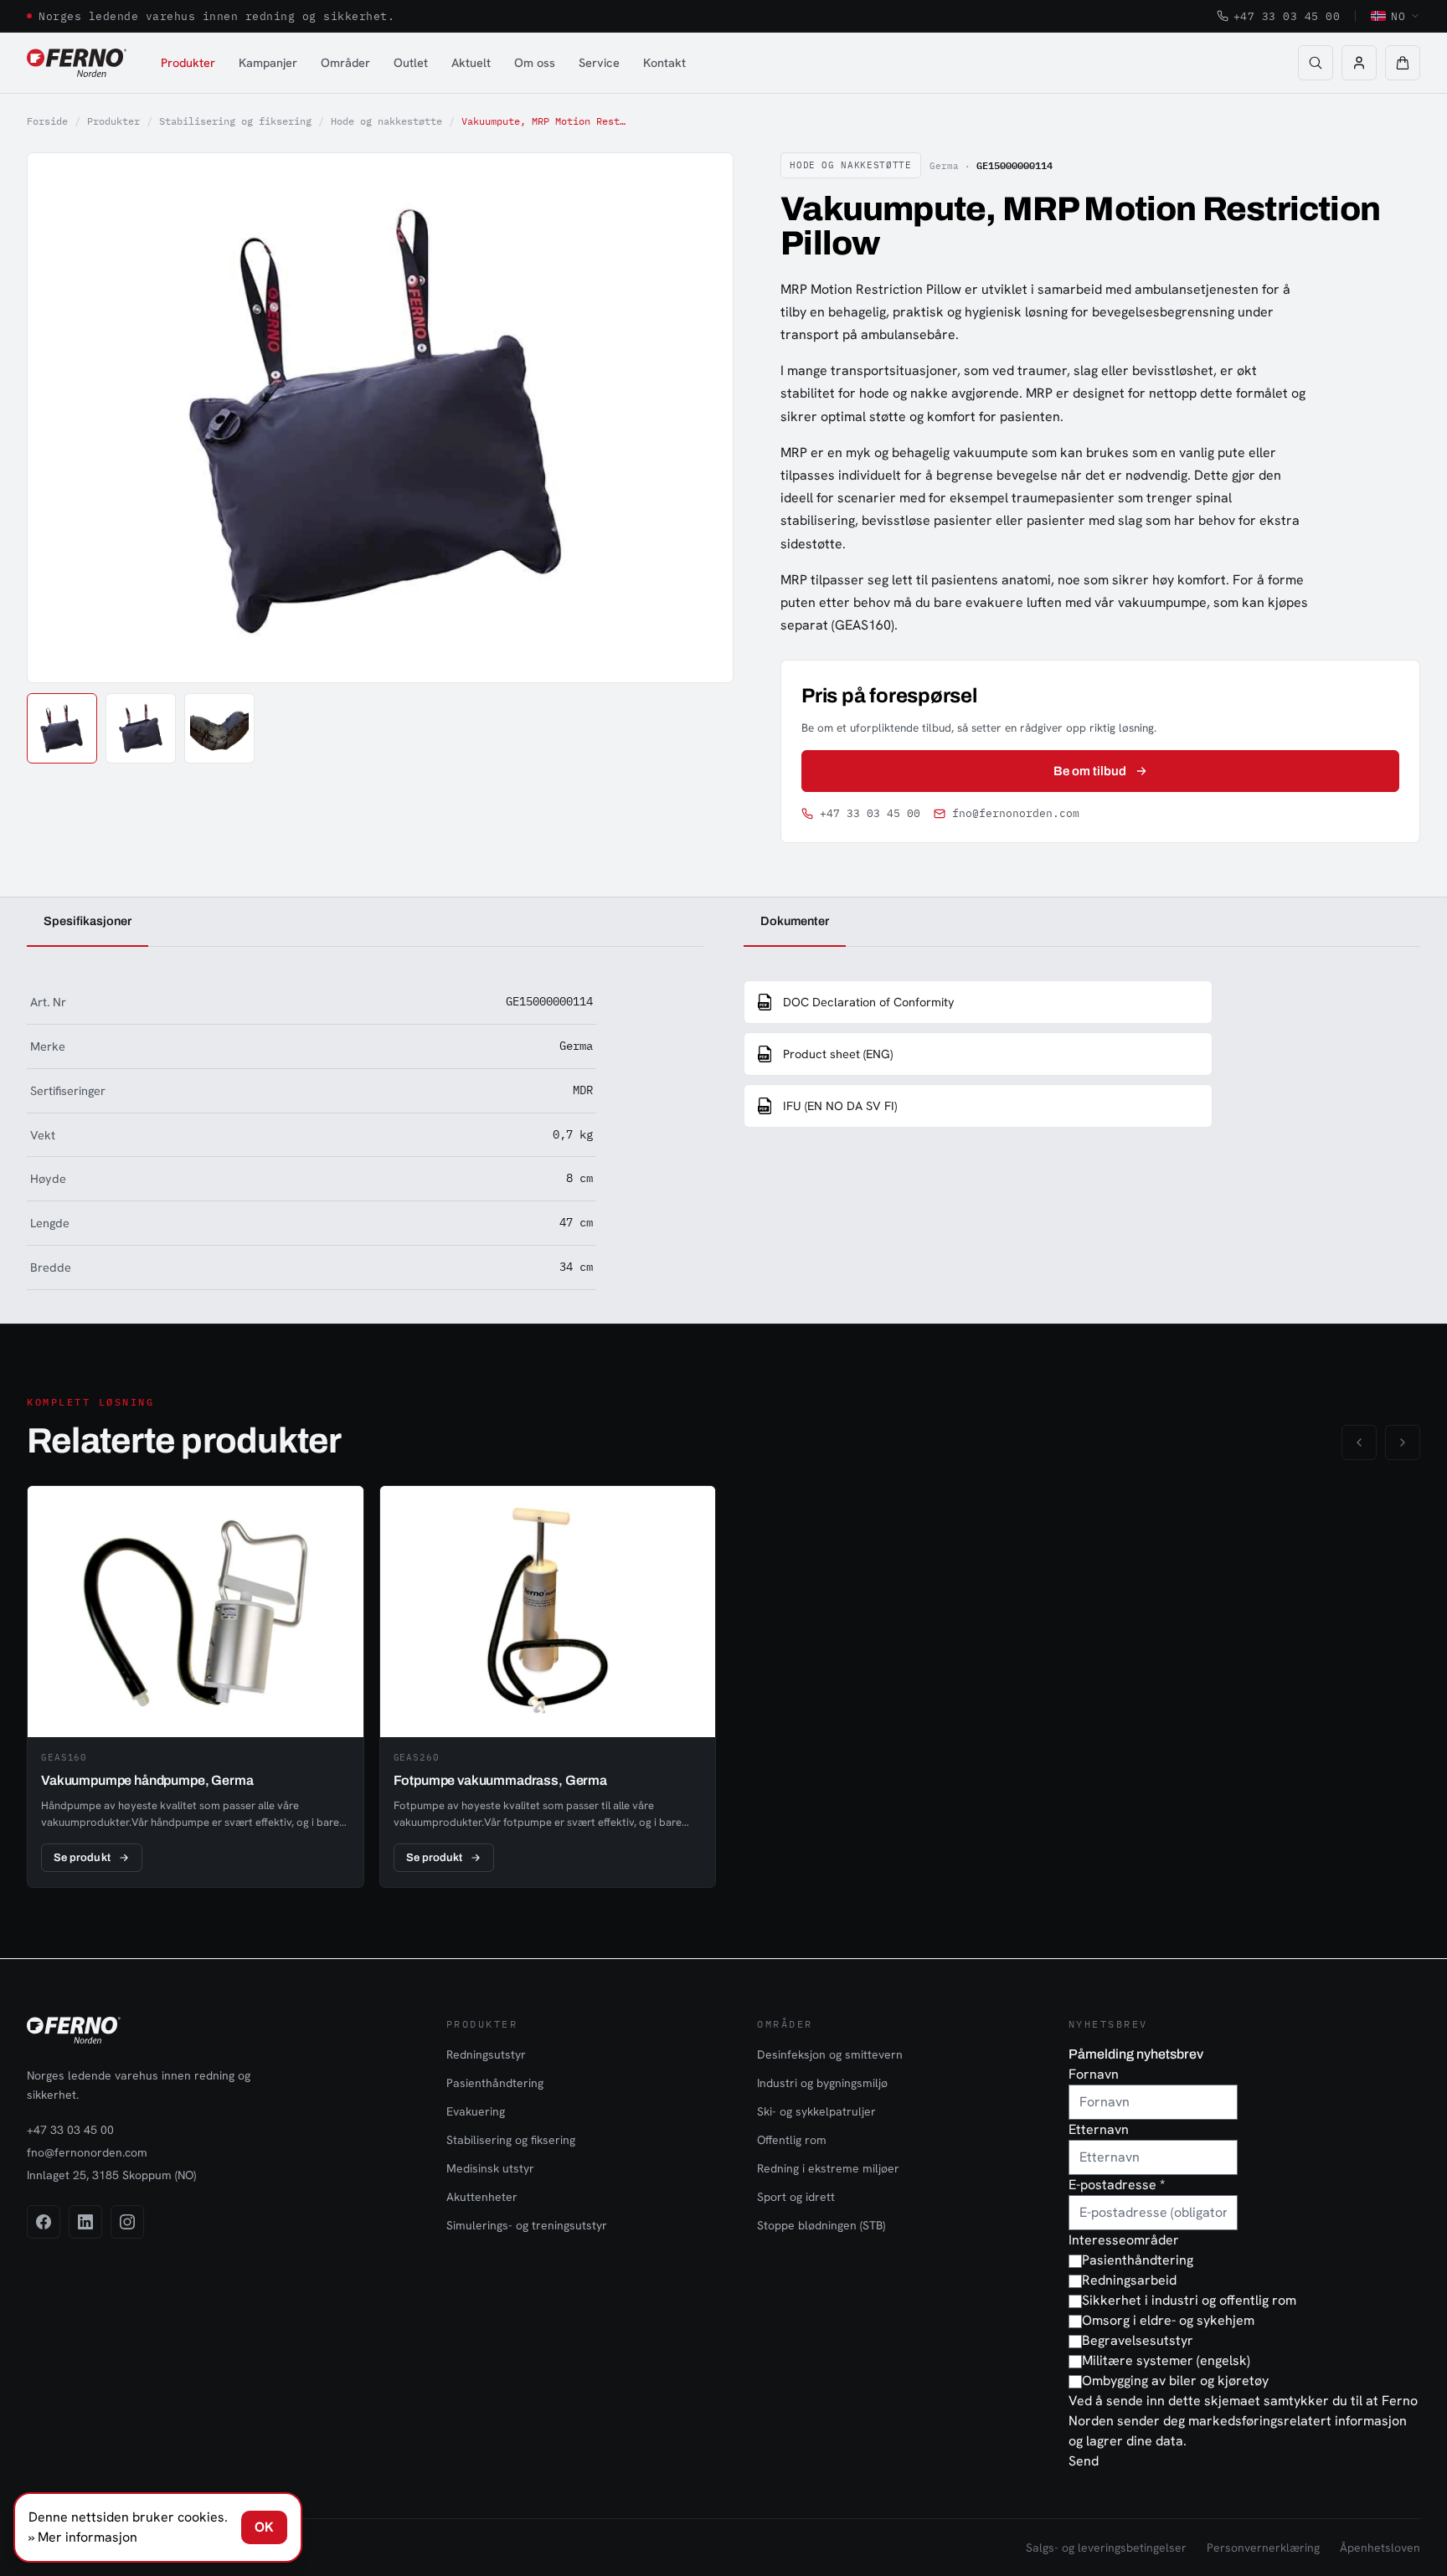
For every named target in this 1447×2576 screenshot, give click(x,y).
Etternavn (1099, 2129)
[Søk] (1316, 63)
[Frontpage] (77, 63)
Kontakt (664, 62)
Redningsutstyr (486, 2054)
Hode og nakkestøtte (386, 121)
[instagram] (127, 2222)
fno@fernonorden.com (1016, 813)
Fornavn (1094, 2074)
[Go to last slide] (59, 418)
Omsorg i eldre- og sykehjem (1168, 2320)
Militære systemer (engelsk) (1166, 2360)
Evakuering (476, 2111)
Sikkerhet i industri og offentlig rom (1189, 2300)
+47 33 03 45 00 (1287, 16)
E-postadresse (1117, 2185)
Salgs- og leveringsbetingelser (1106, 2548)
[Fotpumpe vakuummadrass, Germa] (548, 1687)
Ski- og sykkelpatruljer (816, 2111)
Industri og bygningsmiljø (822, 2083)
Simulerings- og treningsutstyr (527, 2225)
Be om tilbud (1090, 771)
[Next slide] (702, 418)
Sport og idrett (796, 2197)
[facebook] (44, 2222)
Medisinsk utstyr (490, 2168)
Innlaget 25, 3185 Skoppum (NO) (111, 2175)
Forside (47, 121)
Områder (345, 62)
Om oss (535, 62)
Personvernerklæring (1263, 2548)
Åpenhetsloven (1380, 2548)
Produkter (188, 62)
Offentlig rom (792, 2140)
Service (599, 62)
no (1398, 16)
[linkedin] (85, 2222)
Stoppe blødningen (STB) (821, 2225)
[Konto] (1359, 63)
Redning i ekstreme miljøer (828, 2168)
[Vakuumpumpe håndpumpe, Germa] (196, 1687)
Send (1084, 2461)
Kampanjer (268, 62)
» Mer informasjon (83, 2537)
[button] (1403, 63)
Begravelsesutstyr (1138, 2340)
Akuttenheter (482, 2197)
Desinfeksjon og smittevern (830, 2054)
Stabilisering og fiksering (235, 121)
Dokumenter (795, 921)
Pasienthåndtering (495, 2083)
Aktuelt (471, 62)
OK (264, 2527)
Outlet (411, 62)
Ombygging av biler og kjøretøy (1175, 2381)
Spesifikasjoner (88, 921)
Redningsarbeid (1129, 2280)
